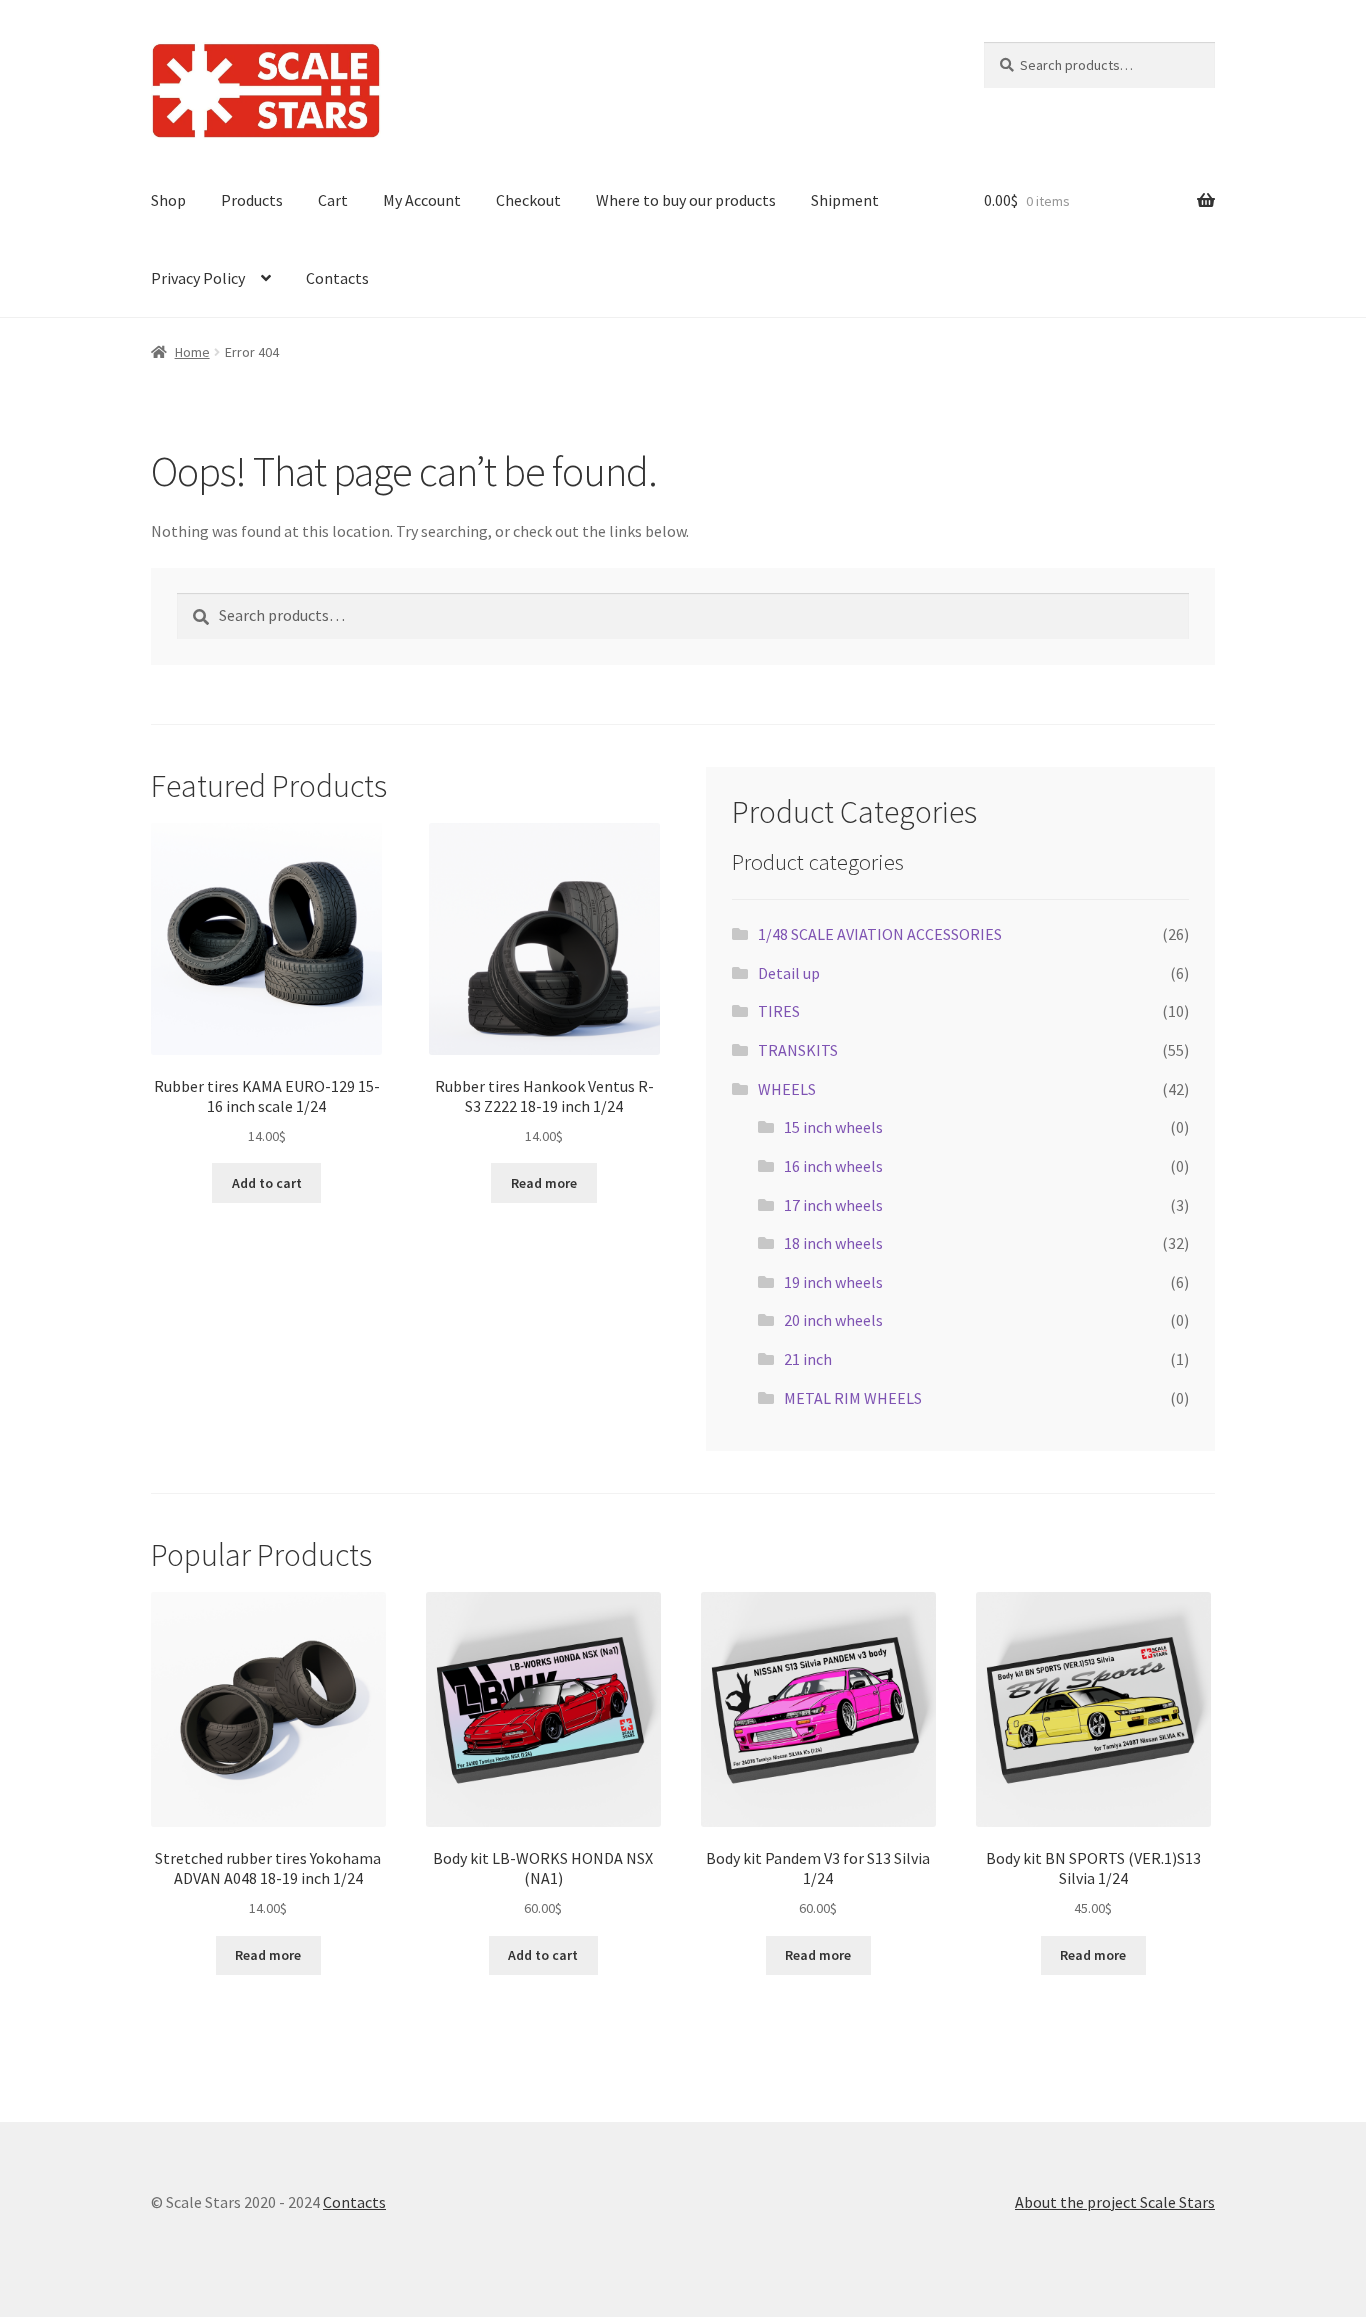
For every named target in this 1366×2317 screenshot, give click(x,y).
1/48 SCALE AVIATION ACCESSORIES (880, 934)
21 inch (808, 1359)
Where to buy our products (686, 200)
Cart (333, 200)
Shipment (845, 200)
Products (252, 200)
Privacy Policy (198, 278)
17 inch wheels (833, 1205)
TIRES (779, 1011)
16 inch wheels (833, 1166)
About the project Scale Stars (1115, 2202)
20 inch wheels (833, 1320)
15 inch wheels (833, 1127)
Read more (544, 1183)
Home (192, 352)
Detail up (789, 973)
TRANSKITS (798, 1050)
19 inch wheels (833, 1282)
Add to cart (267, 1183)
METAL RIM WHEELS (853, 1398)
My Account (422, 200)
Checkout (528, 200)
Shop (168, 200)
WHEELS (787, 1089)
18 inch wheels (833, 1243)
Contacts (337, 278)
